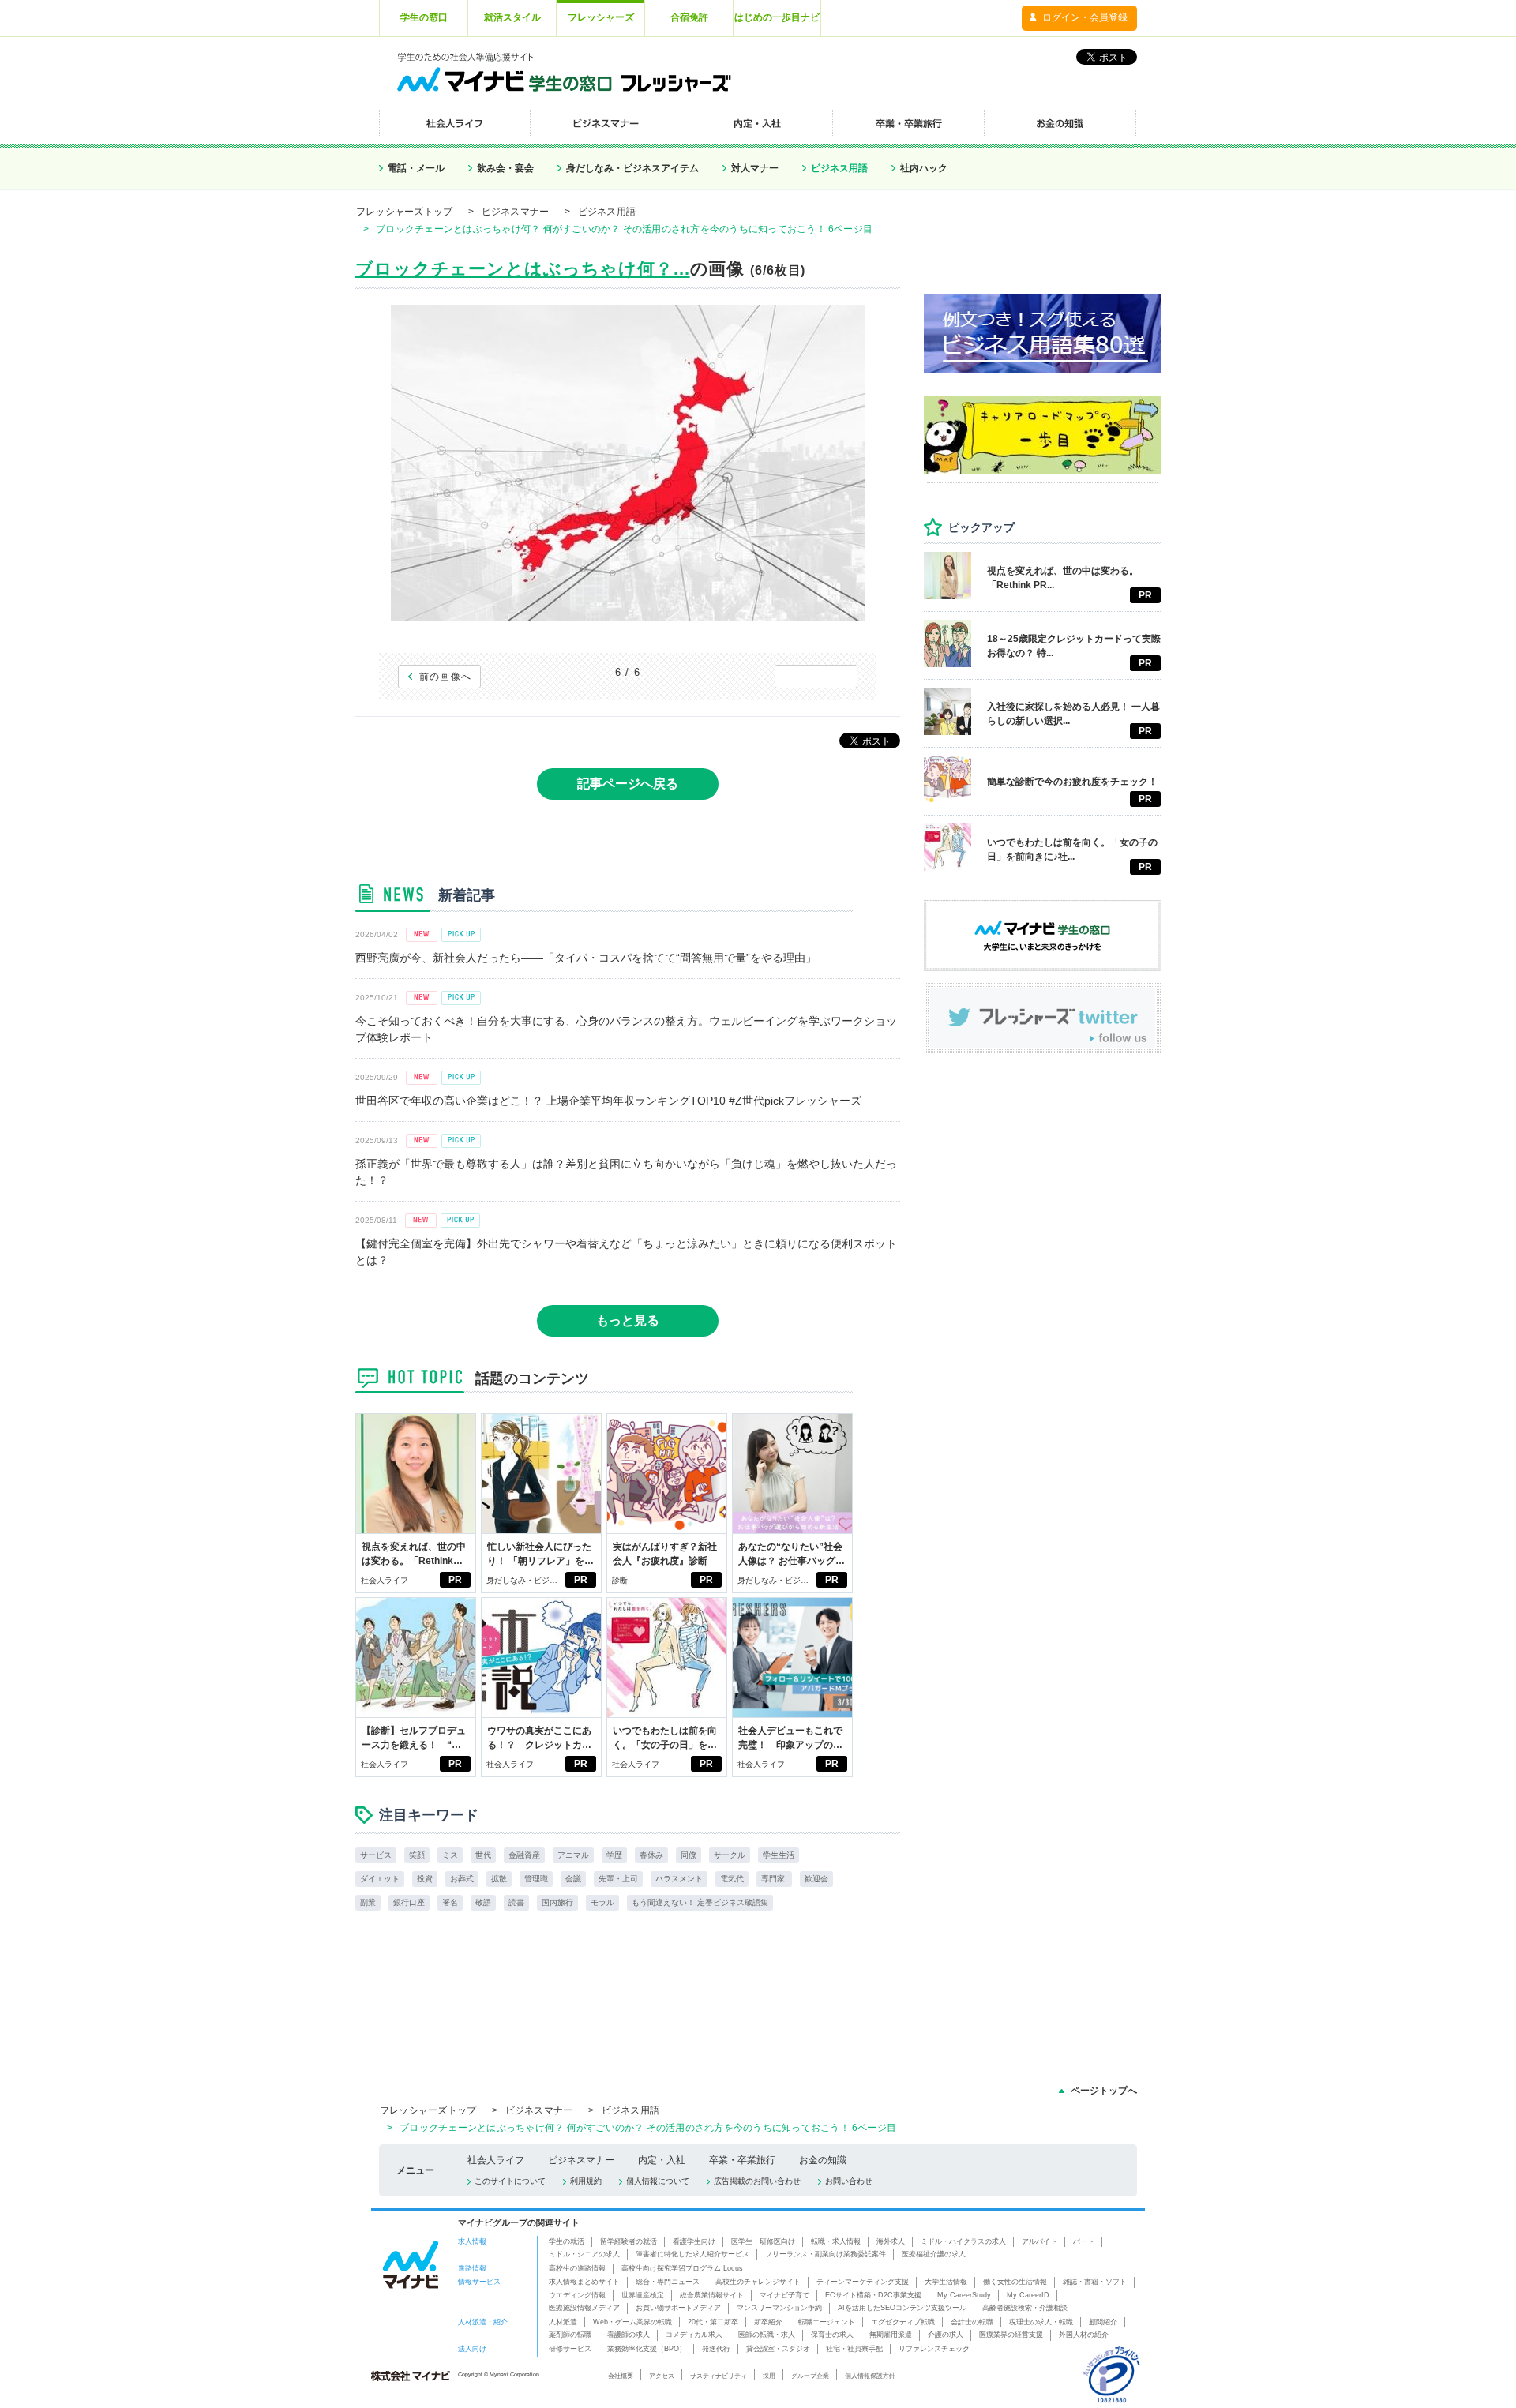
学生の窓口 (424, 17)
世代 (483, 1855)
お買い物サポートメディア (678, 2308)
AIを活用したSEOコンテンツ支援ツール (902, 2308)
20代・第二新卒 (713, 2322)
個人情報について (658, 2181)
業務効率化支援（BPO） (647, 2349)
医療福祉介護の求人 (934, 2254)
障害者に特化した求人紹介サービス (692, 2254)
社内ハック (924, 168)
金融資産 (524, 1855)
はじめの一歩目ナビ (777, 17)
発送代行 (716, 2349)
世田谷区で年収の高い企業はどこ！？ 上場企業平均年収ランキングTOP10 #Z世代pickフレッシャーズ (608, 1101)
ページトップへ (1104, 2091)
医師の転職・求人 (767, 2335)
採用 (769, 2376)
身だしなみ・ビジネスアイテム (632, 168)
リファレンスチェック (934, 2349)
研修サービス (570, 2349)
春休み (651, 1855)
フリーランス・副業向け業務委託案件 (826, 2254)
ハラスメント (679, 1879)
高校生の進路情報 (577, 2268)
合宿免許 (689, 17)
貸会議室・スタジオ (778, 2349)
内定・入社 (662, 2160)
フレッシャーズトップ (404, 212)
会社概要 (621, 2376)
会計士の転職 (972, 2322)
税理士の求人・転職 (1041, 2322)
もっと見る (628, 1320)
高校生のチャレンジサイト (758, 2282)
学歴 (614, 1855)
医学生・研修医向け (763, 2241)
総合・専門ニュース (668, 2282)
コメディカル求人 (694, 2335)
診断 (620, 1580)
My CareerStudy (964, 2295)
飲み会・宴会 (505, 168)
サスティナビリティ (719, 2376)
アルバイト (1039, 2241)
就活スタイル (512, 17)
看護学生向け (694, 2241)
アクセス (662, 2376)
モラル (602, 1902)
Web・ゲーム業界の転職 (632, 2322)
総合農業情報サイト (712, 2295)
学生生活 (779, 1855)
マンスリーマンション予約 (779, 2308)
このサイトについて (510, 2181)
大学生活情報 (946, 2282)
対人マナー (755, 168)
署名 (450, 1902)
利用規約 (586, 2181)
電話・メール (416, 168)
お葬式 (462, 1879)
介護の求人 (946, 2335)
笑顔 (417, 1855)
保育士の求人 (832, 2335)
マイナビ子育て (784, 2295)
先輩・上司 (618, 1879)
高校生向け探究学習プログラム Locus (682, 2268)
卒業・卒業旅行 (742, 2160)
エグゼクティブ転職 (903, 2322)
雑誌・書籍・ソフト (1095, 2282)
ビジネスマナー (516, 212)
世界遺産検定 (643, 2295)
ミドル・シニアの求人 (584, 2254)
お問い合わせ (849, 2181)
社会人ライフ (385, 1580)
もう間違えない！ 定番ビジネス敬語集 (700, 1902)
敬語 (483, 1902)
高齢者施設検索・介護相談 (1025, 2308)
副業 (368, 1902)
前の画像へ (446, 677)
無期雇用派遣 (891, 2335)
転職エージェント (827, 2322)
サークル (730, 1855)
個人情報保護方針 (870, 2376)
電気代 (732, 1879)
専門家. (774, 1879)
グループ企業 (810, 2376)
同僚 (689, 1855)
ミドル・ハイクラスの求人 (963, 2241)
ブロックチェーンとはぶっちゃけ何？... (523, 269)
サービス (376, 1855)
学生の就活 (567, 2241)
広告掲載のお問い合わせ (757, 2181)
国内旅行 (557, 1902)
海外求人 (891, 2241)
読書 (516, 1902)
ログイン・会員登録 (1085, 17)
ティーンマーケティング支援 (863, 2282)
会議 (573, 1879)
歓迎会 (816, 1879)
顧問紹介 (1103, 2322)
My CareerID (1028, 2295)
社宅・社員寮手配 (854, 2349)
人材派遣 (563, 2322)
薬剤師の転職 (570, 2335)
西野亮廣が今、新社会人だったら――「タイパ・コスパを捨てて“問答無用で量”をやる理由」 (586, 958)
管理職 (536, 1879)
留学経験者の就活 (629, 2241)
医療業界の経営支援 (1011, 2335)
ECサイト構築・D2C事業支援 (873, 2295)
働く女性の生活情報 (1015, 2282)
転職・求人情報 (836, 2241)
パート (1084, 2241)
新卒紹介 (768, 2322)
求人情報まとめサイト (584, 2282)
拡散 (499, 1879)
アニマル (573, 1855)
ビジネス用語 (839, 168)
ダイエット (380, 1879)
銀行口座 (409, 1902)
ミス (450, 1855)
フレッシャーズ (601, 17)
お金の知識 (823, 2160)
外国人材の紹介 (1084, 2335)
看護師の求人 (629, 2335)
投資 (425, 1879)
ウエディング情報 (577, 2295)
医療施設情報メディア (584, 2308)
